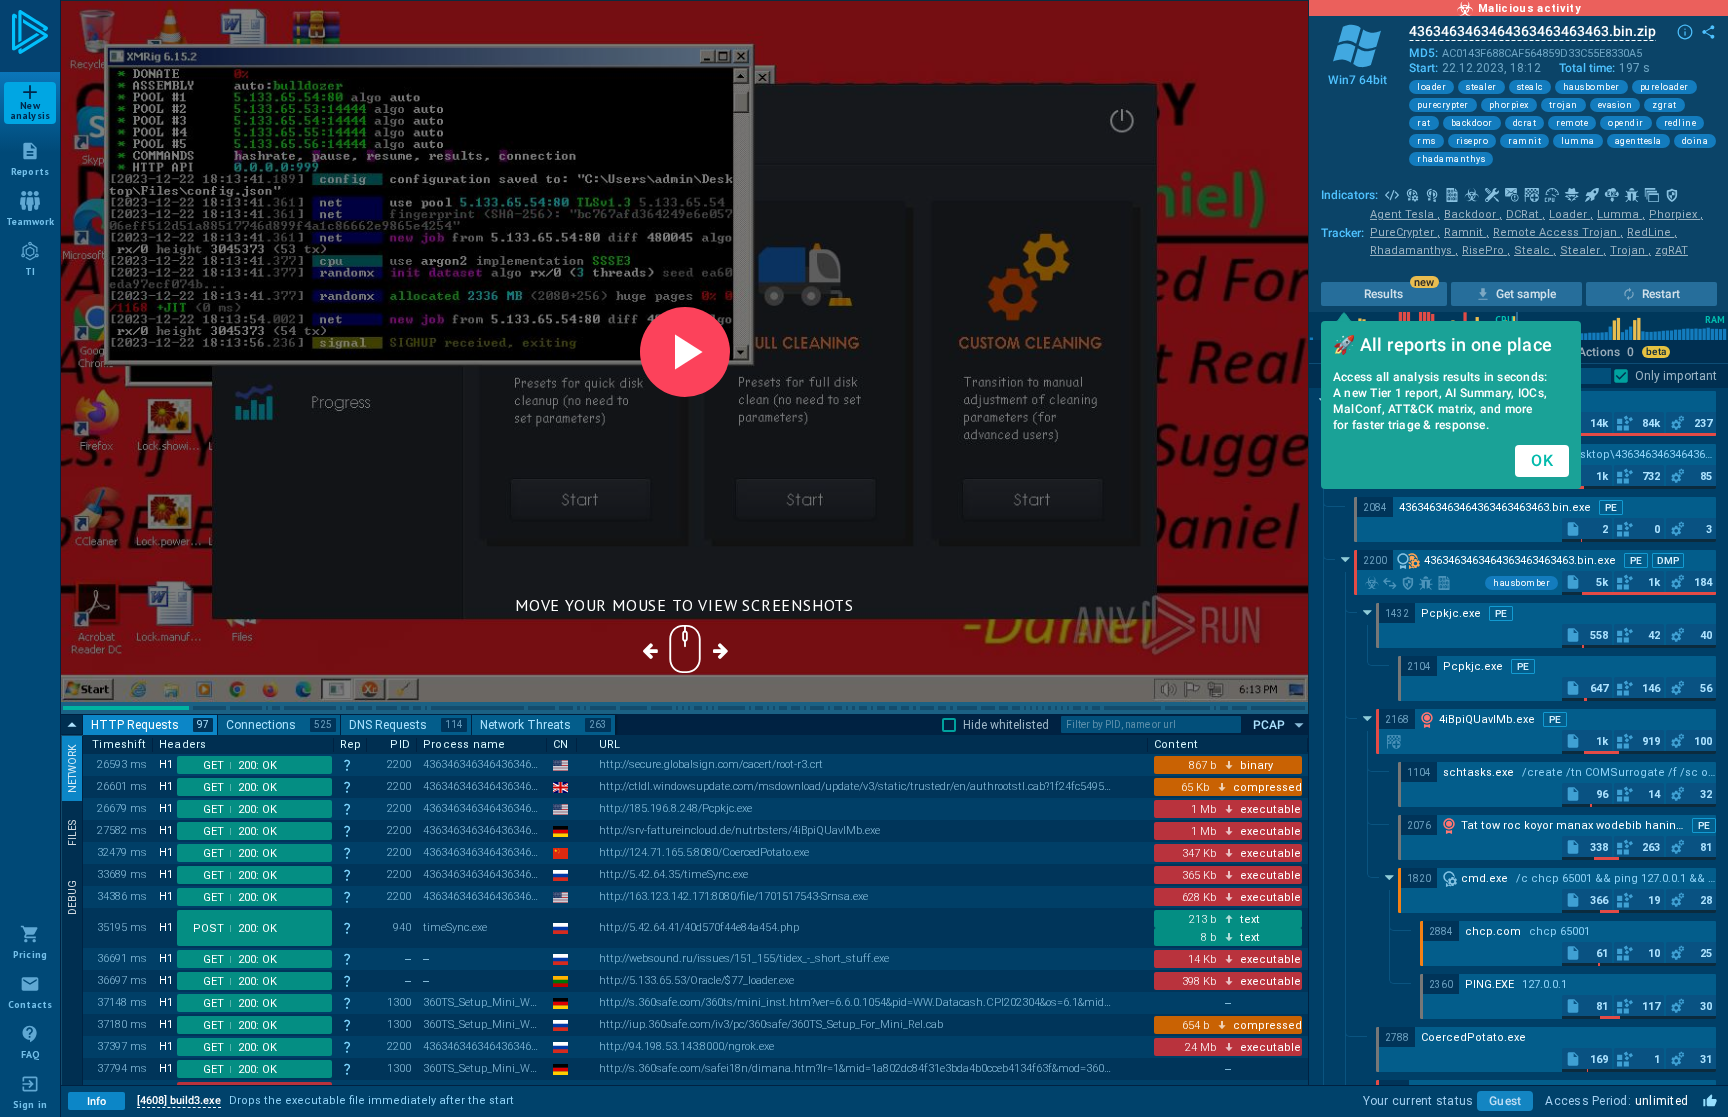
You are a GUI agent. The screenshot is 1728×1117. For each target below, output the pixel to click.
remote (1572, 123)
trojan (1563, 105)
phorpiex (1509, 105)
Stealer (1583, 250)
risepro (1472, 141)
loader (1431, 87)
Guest (1505, 1101)
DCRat (1525, 214)
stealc (1530, 87)
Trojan (1630, 250)
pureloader (1664, 87)
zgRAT (1671, 250)
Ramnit (1466, 232)
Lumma (1621, 214)
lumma (1578, 141)
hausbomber (1591, 87)
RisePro (1486, 250)
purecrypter (1443, 105)
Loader (1571, 214)
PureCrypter (1405, 232)
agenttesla (1638, 141)
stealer (1481, 87)
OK (1542, 460)
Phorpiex (1676, 214)
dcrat (1525, 123)
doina (1695, 141)
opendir (1626, 123)
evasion (1615, 105)
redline (1680, 123)
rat (1424, 123)
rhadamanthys (1451, 159)
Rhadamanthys (1414, 250)
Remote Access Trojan (1558, 232)
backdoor (1472, 123)
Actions (1606, 352)
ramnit (1524, 141)
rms (1426, 141)
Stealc (1535, 250)
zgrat (1664, 105)
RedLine (1652, 232)
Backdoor (1473, 214)
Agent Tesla (1405, 214)
